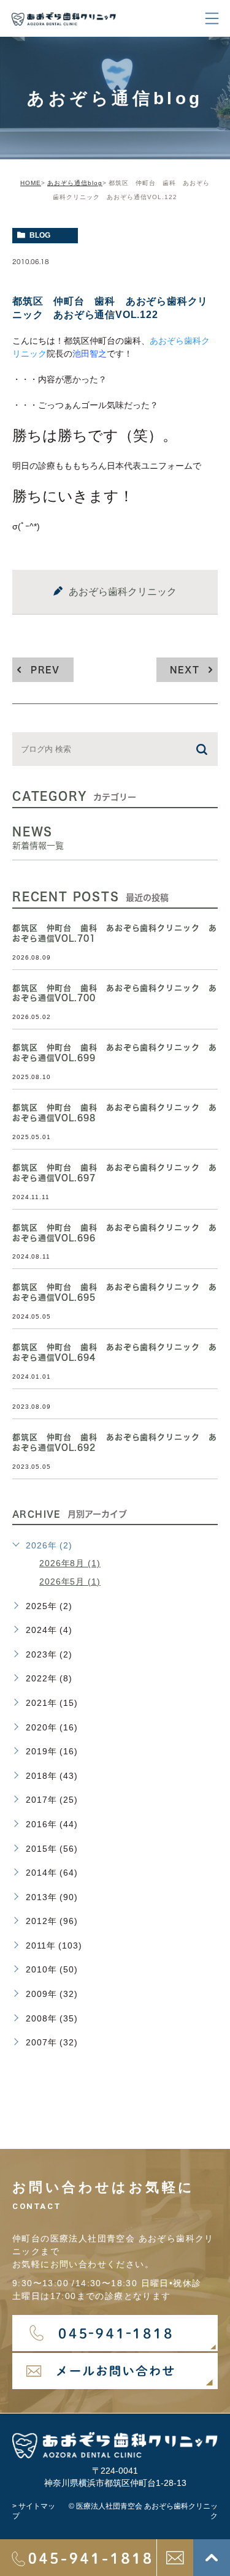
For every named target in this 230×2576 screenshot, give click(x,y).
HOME (31, 183)
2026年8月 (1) (70, 1563)
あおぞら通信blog (75, 183)
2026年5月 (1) (70, 1582)
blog (40, 235)
